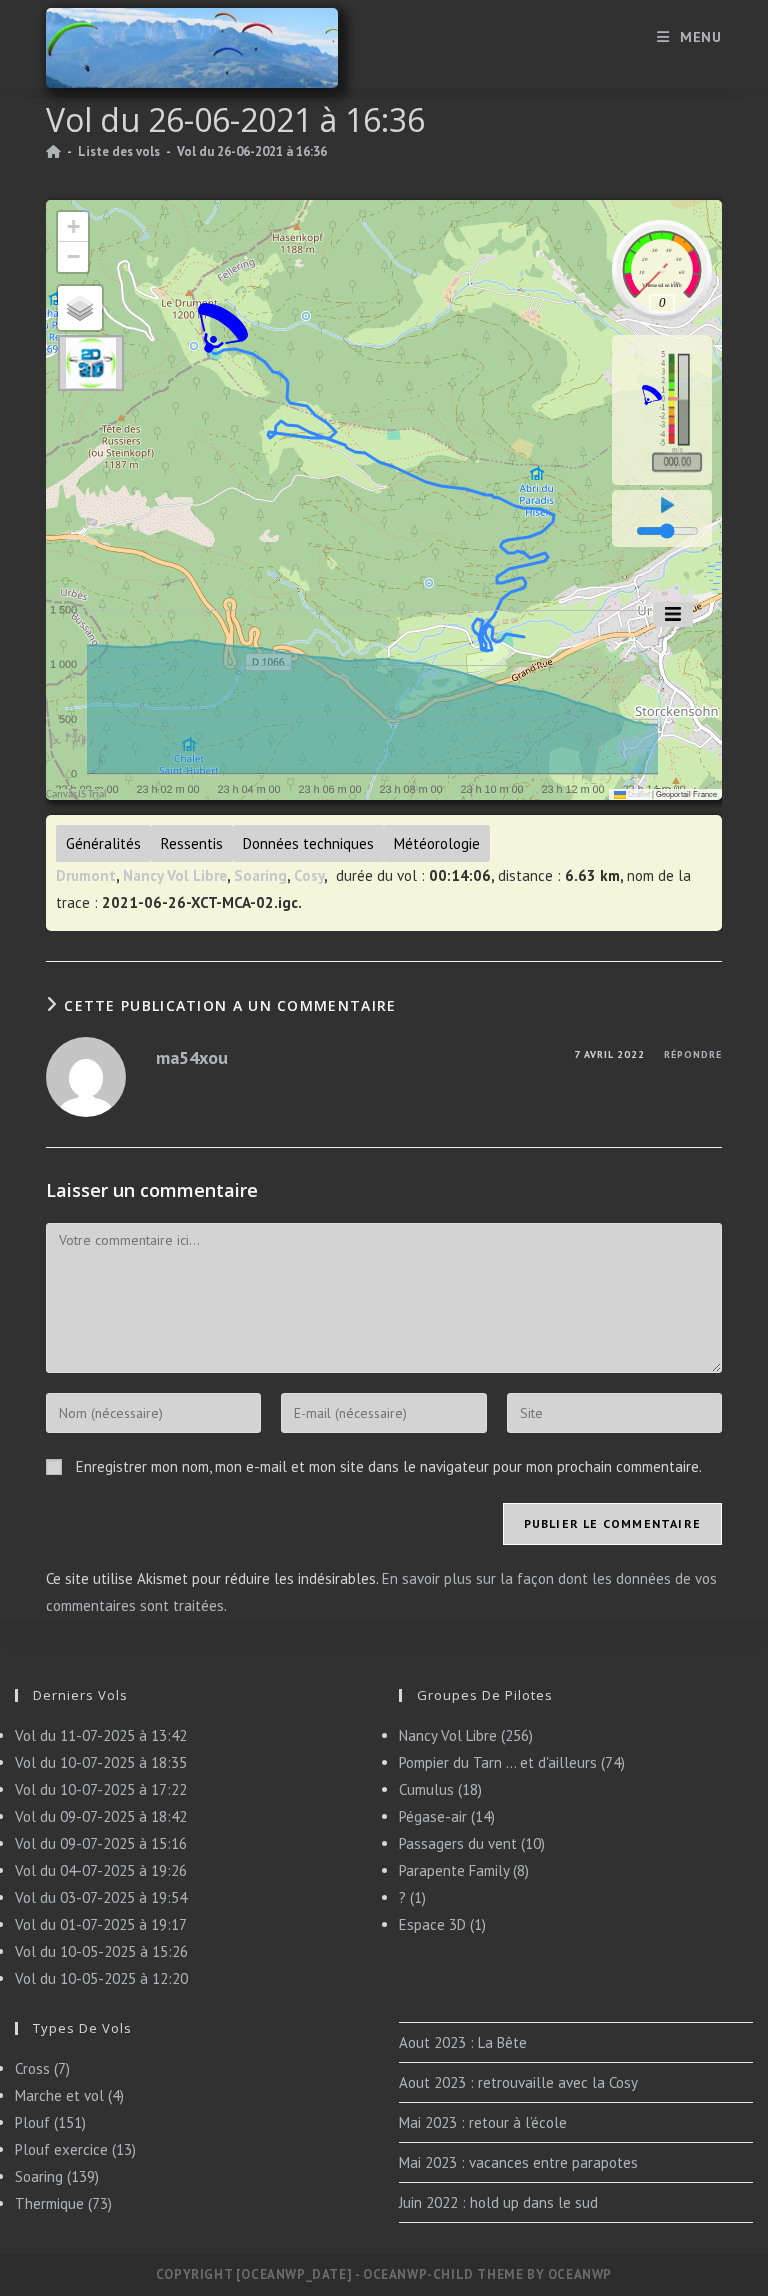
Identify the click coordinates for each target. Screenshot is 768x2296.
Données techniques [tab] (308, 843)
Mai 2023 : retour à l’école (483, 2122)
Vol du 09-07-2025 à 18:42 (101, 1816)
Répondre (693, 1054)
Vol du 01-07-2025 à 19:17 (101, 1924)
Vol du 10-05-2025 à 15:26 (101, 1951)
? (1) (412, 1897)
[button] (223, 328)
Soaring (260, 875)
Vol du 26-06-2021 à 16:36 (252, 151)
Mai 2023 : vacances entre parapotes (518, 2162)
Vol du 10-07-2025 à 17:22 (101, 1789)
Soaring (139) (57, 2176)
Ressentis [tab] (192, 843)
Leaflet (638, 793)
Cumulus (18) (440, 1789)
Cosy (309, 875)
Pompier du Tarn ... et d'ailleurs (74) (512, 1762)
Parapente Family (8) (464, 1870)
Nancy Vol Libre (175, 875)
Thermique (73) (63, 2203)
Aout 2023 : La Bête (463, 2042)
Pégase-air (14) (447, 1816)
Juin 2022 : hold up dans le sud (498, 2202)
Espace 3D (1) (442, 1924)
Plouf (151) (50, 2122)
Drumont (86, 875)
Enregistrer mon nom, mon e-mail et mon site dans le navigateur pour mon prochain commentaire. (389, 1466)
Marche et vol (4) (69, 2095)
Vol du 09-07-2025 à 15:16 (101, 1843)
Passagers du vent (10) (472, 1843)
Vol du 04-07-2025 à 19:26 (101, 1870)
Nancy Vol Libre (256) (466, 1735)
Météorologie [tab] (437, 843)
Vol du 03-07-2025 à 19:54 (101, 1897)
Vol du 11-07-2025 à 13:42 (101, 1735)
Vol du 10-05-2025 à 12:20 (101, 1978)
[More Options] (673, 614)
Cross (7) (42, 2068)
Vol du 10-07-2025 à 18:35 (101, 1762)
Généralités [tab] (103, 843)
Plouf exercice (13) (75, 2149)
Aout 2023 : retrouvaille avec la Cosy (518, 2082)
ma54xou (192, 1057)
